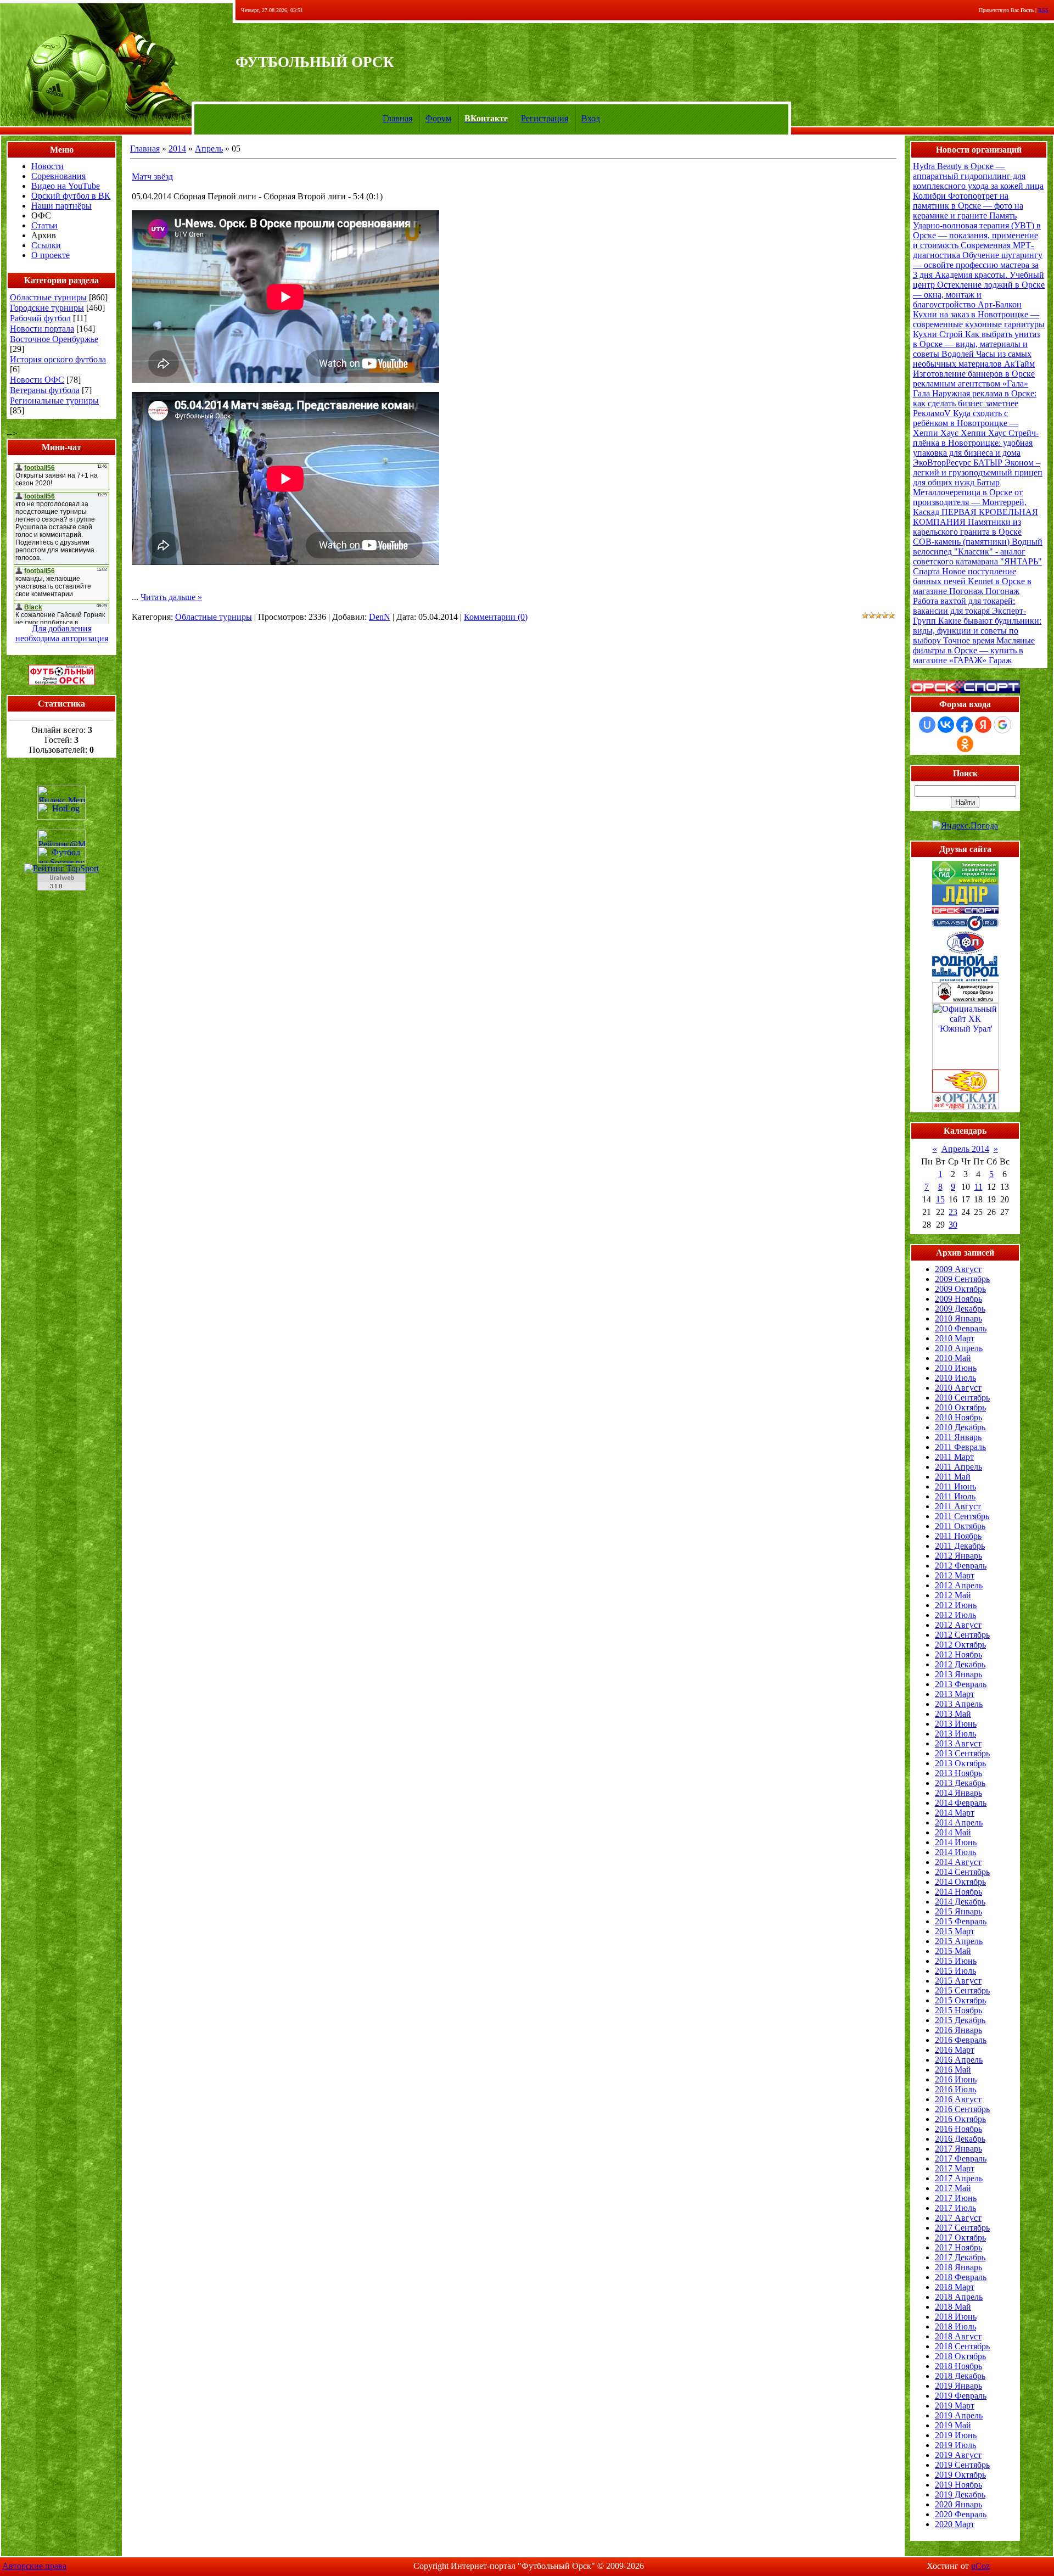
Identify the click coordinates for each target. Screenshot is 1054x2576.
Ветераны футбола (45, 390)
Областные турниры (48, 297)
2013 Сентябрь (962, 1753)
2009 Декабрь (960, 1309)
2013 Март (955, 1694)
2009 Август (958, 1269)
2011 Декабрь (960, 1546)
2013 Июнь (956, 1724)
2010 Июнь (956, 1368)
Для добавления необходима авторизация (62, 633)
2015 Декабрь (960, 2020)
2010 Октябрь (960, 1407)
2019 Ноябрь (958, 2485)
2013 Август (958, 1743)
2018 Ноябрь (958, 2366)
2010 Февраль (961, 1328)
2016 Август (958, 2099)
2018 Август (958, 2336)
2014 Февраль (961, 1803)
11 (979, 1187)
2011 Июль (955, 1496)
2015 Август (958, 1981)
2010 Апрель (959, 1348)
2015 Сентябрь (962, 1990)
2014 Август (958, 1862)
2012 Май (953, 1595)
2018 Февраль (961, 2277)
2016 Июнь (956, 2079)
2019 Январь (958, 2386)
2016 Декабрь (960, 2139)
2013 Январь (958, 1674)
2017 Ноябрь (958, 2247)
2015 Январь (958, 1911)
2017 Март (955, 2168)
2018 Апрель (959, 2297)
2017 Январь (958, 2149)
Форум (438, 118)
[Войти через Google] (1002, 725)
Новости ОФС (37, 380)
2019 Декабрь (960, 2494)
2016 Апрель (959, 2060)
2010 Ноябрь (958, 1417)
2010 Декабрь (960, 1427)
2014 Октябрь (960, 1882)
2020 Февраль (961, 2514)
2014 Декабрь (960, 1902)
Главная (397, 118)
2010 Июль (955, 1378)
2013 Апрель (959, 1704)
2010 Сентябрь (962, 1398)
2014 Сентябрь (962, 1872)
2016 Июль (955, 2089)
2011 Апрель (958, 1467)
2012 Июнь (956, 1605)
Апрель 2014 (965, 1149)
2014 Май (953, 1832)
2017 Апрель (959, 2178)
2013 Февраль (961, 1684)
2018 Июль (955, 2326)
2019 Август (958, 2455)
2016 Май (953, 2070)
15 (940, 1199)
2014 (177, 149)
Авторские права (34, 2566)
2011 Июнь (955, 1486)
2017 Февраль (961, 2158)
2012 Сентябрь (962, 1635)
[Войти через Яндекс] (983, 725)
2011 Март (954, 1457)
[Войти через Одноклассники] (965, 744)
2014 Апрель (959, 1822)
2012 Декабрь (960, 1664)
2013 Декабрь (960, 1783)
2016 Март (955, 2050)
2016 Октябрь (960, 2119)
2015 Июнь (956, 1961)
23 (953, 1212)
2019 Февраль (961, 2396)
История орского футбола (58, 359)
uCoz (980, 2566)
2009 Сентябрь (962, 1279)
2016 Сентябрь (962, 2109)
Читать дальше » (171, 597)
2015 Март (955, 1931)
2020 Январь (958, 2504)
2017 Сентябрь (962, 2228)
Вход (591, 118)
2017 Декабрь (960, 2257)
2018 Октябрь (960, 2356)
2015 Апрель (959, 1941)
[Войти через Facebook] (965, 725)
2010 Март (955, 1338)
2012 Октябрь (960, 1645)
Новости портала (42, 329)
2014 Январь (958, 1793)
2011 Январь (958, 1437)
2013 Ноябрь (958, 1773)
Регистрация (545, 118)
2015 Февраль (961, 1921)
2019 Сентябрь (962, 2465)
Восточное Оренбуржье (54, 339)
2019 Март (955, 2406)
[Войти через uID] (927, 725)
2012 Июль (955, 1615)
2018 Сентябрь (962, 2346)
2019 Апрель (959, 2415)
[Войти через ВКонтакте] (946, 725)
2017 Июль (955, 2208)
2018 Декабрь (960, 2376)
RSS (1043, 10)
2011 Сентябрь (962, 1516)
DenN (380, 617)
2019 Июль (955, 2445)
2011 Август (958, 1506)
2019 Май (953, 2425)
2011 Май (953, 1477)
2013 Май (953, 1714)
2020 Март (955, 2524)
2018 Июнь (956, 2317)
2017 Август (958, 2218)
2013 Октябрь (960, 1763)
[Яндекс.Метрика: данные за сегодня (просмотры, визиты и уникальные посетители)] (61, 794)
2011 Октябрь (960, 1526)
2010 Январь (958, 1318)
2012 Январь (958, 1556)
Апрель (209, 149)
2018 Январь (958, 2267)
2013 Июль (955, 1734)
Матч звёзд (152, 177)
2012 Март (955, 1575)
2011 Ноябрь (958, 1536)
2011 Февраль (960, 1447)
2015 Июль (955, 1971)
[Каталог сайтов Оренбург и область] (61, 894)
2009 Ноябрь (958, 1299)
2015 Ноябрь (958, 2010)
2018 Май (953, 2307)
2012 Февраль (961, 1566)
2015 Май (953, 1951)
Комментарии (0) (496, 617)
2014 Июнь (956, 1842)
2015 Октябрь (960, 2000)
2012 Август (958, 1625)
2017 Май (953, 2188)
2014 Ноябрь (958, 1892)
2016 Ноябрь (958, 2129)
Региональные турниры (54, 401)
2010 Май (953, 1358)
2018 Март (955, 2287)
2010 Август (958, 1388)
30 (953, 1225)
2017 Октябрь (960, 2238)
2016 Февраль (961, 2040)
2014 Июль (955, 1852)
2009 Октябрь (960, 1289)
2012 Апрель (959, 1585)
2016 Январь (958, 2030)
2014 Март (955, 1813)
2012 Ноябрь (958, 1654)
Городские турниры (47, 308)
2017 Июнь (956, 2198)
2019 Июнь (956, 2435)
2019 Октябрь (960, 2475)
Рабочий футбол (40, 318)
